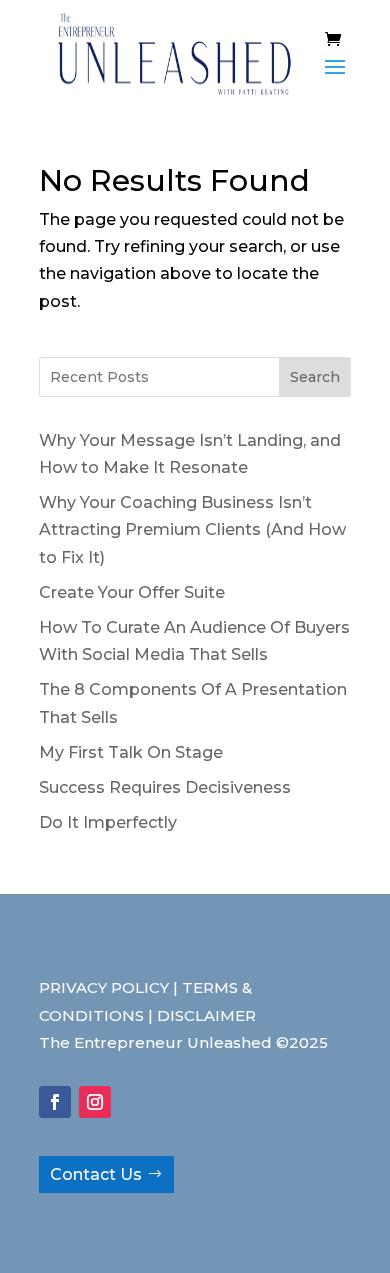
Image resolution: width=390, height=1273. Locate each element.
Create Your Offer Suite (132, 592)
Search (315, 377)
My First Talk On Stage (131, 752)
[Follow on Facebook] (55, 1102)
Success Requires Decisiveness (165, 787)
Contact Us (96, 1174)
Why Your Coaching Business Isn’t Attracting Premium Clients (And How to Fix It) (192, 529)
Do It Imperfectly (108, 822)
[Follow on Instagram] (95, 1102)
